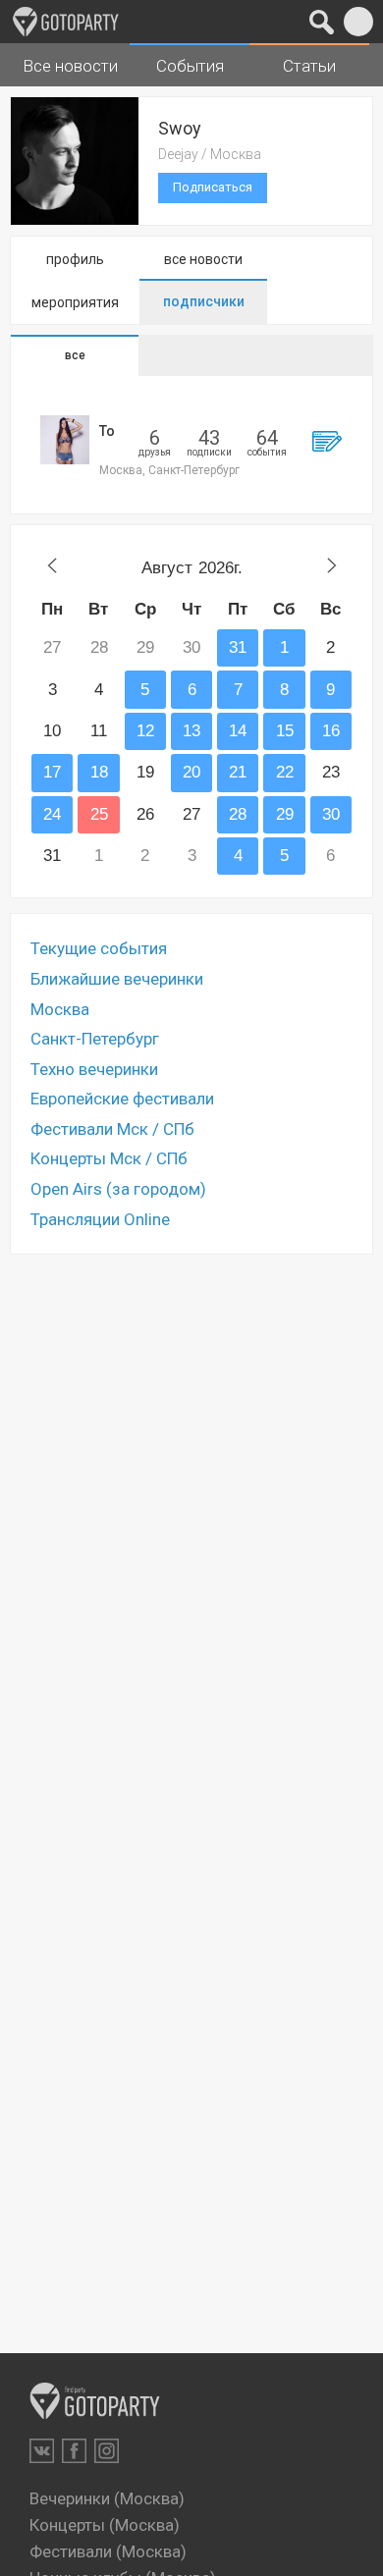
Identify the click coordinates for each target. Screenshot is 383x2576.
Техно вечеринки (94, 1069)
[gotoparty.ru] (66, 22)
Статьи (309, 66)
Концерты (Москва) (105, 2525)
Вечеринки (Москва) (107, 2498)
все (75, 355)
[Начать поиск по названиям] (322, 22)
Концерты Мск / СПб (109, 1158)
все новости (203, 259)
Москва (60, 1009)
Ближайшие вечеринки (117, 979)
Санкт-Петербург (95, 1039)
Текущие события (99, 948)
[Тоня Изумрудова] (65, 440)
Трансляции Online (100, 1219)
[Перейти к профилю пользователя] (327, 441)
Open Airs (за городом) (118, 1189)
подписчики (204, 301)
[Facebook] (74, 2451)
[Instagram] (107, 2451)
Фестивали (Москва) (108, 2551)
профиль (75, 259)
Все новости (70, 66)
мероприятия (75, 302)
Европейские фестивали (122, 1099)
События (190, 66)
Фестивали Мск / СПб (112, 1129)
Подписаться (213, 187)
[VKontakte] (42, 2451)
